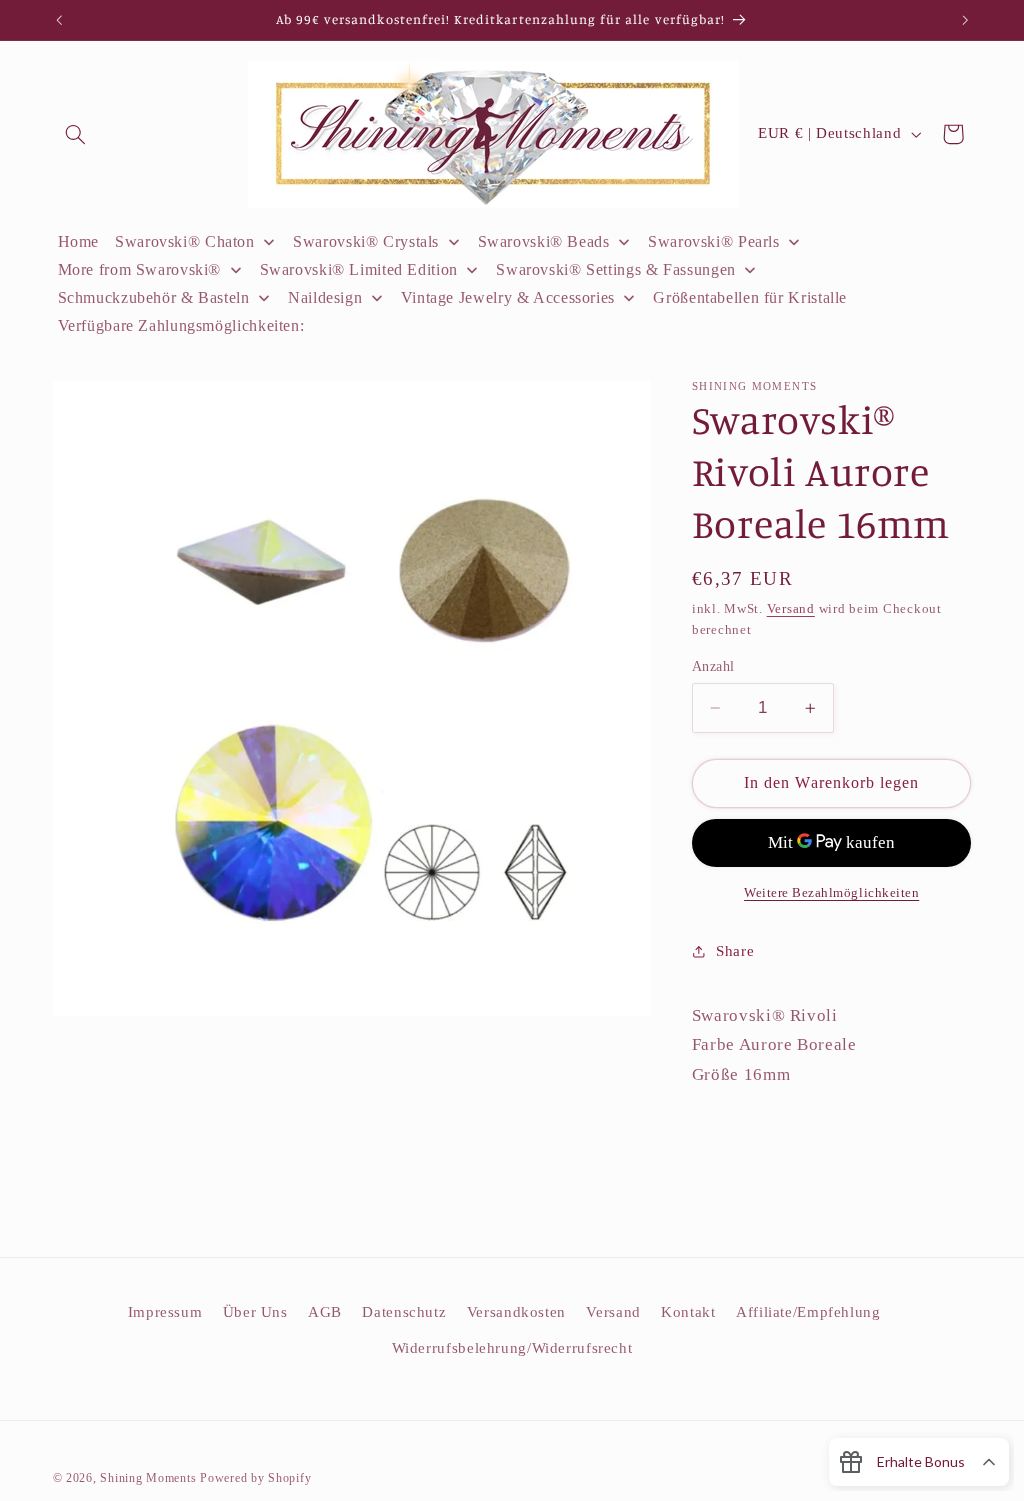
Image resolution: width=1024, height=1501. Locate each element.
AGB (325, 1312)
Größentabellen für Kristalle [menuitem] (750, 297)
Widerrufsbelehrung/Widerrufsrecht (512, 1348)
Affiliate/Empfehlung (808, 1312)
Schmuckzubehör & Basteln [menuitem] (154, 297)
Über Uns (255, 1312)
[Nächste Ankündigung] (965, 20)
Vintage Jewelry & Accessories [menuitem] (508, 297)
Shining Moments (150, 1478)
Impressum (165, 1312)
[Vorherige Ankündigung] (59, 20)
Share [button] (735, 951)
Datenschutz (404, 1312)
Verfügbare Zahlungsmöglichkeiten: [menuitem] (181, 325)
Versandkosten (516, 1312)
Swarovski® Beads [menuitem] (544, 241)
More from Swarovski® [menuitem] (140, 269)
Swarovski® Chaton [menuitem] (185, 241)
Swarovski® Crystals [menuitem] (366, 241)
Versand (791, 609)
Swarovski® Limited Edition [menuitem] (359, 269)
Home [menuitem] (79, 241)
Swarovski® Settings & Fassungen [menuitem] (616, 269)
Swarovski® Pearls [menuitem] (714, 241)
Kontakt (688, 1312)
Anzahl (713, 666)
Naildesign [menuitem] (325, 297)
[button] (76, 134)
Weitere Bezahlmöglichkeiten (831, 893)
